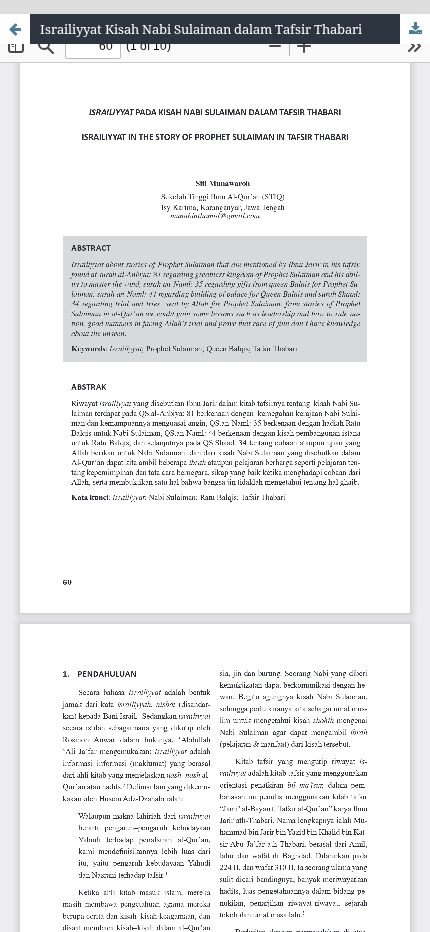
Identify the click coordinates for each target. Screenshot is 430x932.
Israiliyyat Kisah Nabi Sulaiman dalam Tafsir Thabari (201, 29)
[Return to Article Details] (15, 29)
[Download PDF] (415, 29)
